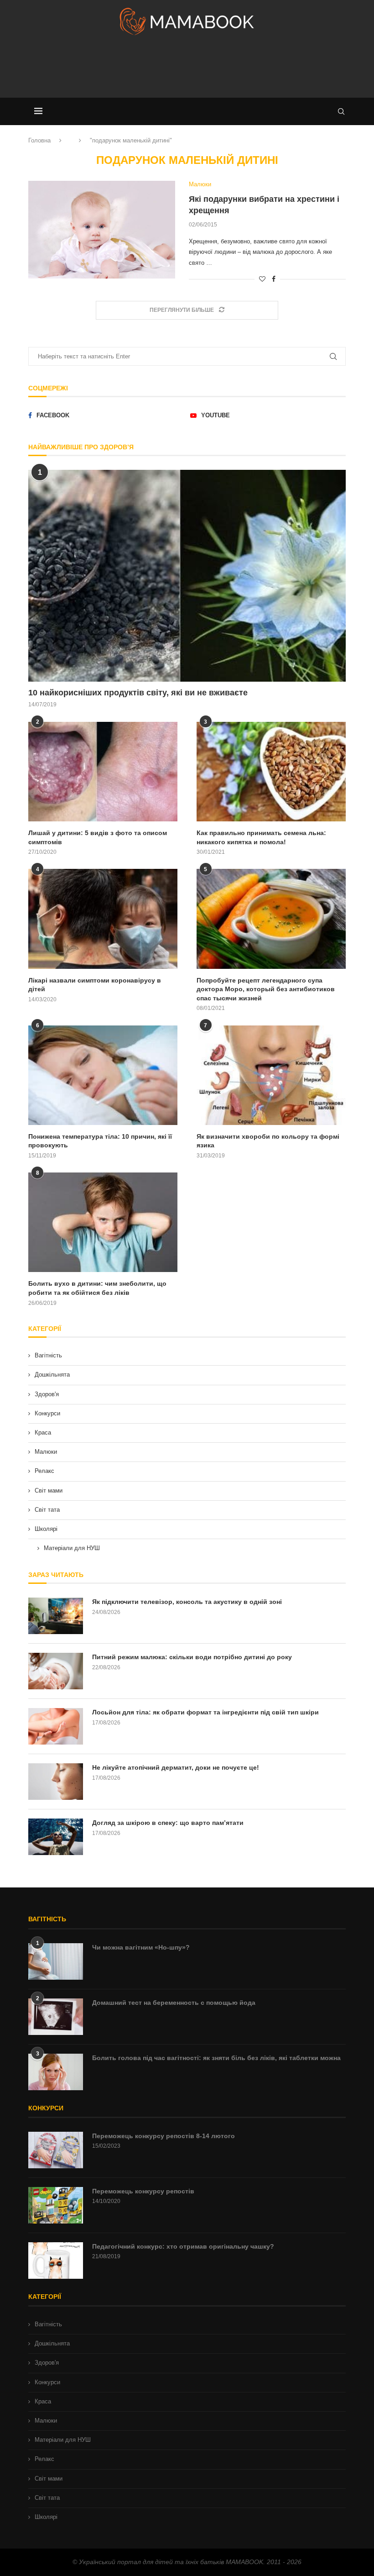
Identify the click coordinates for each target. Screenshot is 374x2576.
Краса (43, 1433)
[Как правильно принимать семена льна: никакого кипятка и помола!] (271, 772)
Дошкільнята (52, 1375)
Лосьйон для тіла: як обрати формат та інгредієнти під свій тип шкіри (205, 1712)
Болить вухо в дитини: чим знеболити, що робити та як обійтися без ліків (97, 1288)
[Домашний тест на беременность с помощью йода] (56, 2017)
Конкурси (47, 1413)
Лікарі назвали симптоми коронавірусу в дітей (95, 985)
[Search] (341, 111)
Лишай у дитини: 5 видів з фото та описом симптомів (98, 837)
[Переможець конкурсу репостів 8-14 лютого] (56, 2150)
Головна (39, 140)
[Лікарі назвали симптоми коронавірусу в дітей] (103, 919)
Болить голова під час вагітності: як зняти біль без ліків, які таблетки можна (216, 2058)
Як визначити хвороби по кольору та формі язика (268, 1141)
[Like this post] (262, 279)
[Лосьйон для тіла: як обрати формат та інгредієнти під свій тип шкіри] (56, 1726)
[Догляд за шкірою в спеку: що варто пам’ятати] (56, 1837)
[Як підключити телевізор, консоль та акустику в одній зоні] (56, 1616)
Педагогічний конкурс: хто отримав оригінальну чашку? (183, 2246)
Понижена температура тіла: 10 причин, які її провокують (100, 1141)
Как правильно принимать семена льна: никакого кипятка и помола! (261, 837)
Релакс (44, 1471)
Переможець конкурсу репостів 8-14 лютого (164, 2136)
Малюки (46, 1452)
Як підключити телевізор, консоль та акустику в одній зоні (187, 1602)
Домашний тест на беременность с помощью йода (174, 2003)
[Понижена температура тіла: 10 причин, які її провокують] (103, 1075)
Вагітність (48, 1355)
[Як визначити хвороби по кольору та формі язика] (271, 1075)
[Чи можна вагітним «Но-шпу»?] (56, 1961)
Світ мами (49, 1490)
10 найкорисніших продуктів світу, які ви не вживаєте (138, 693)
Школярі (46, 1529)
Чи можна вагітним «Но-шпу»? (141, 1947)
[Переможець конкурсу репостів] (56, 2205)
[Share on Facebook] (274, 279)
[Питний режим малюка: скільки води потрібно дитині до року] (56, 1671)
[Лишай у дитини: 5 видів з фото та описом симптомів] (103, 772)
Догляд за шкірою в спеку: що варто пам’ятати (168, 1823)
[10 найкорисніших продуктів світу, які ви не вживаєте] (187, 576)
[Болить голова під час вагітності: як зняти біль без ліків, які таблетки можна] (56, 2072)
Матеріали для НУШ (72, 1548)
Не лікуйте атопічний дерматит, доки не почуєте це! (176, 1767)
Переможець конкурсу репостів (143, 2191)
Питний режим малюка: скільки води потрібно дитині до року (192, 1657)
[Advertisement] (187, 70)
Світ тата (47, 1510)
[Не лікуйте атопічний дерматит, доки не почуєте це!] (56, 1782)
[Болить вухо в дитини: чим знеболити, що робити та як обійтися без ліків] (103, 1222)
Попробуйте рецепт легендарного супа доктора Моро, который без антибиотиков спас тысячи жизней (266, 989)
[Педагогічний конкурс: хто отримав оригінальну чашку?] (56, 2261)
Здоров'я (47, 1394)
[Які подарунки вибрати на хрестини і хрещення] (102, 230)
